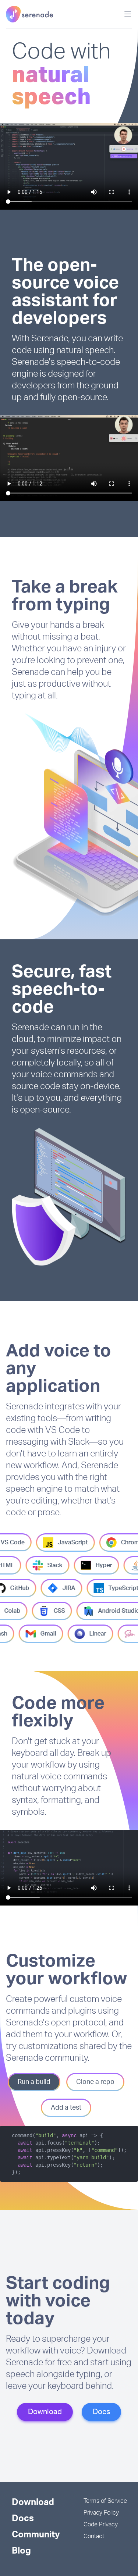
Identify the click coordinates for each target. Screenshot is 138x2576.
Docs (101, 2412)
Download (45, 2412)
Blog (21, 2551)
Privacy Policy (101, 2513)
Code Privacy (101, 2525)
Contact (94, 2536)
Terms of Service (105, 2501)
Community (36, 2535)
